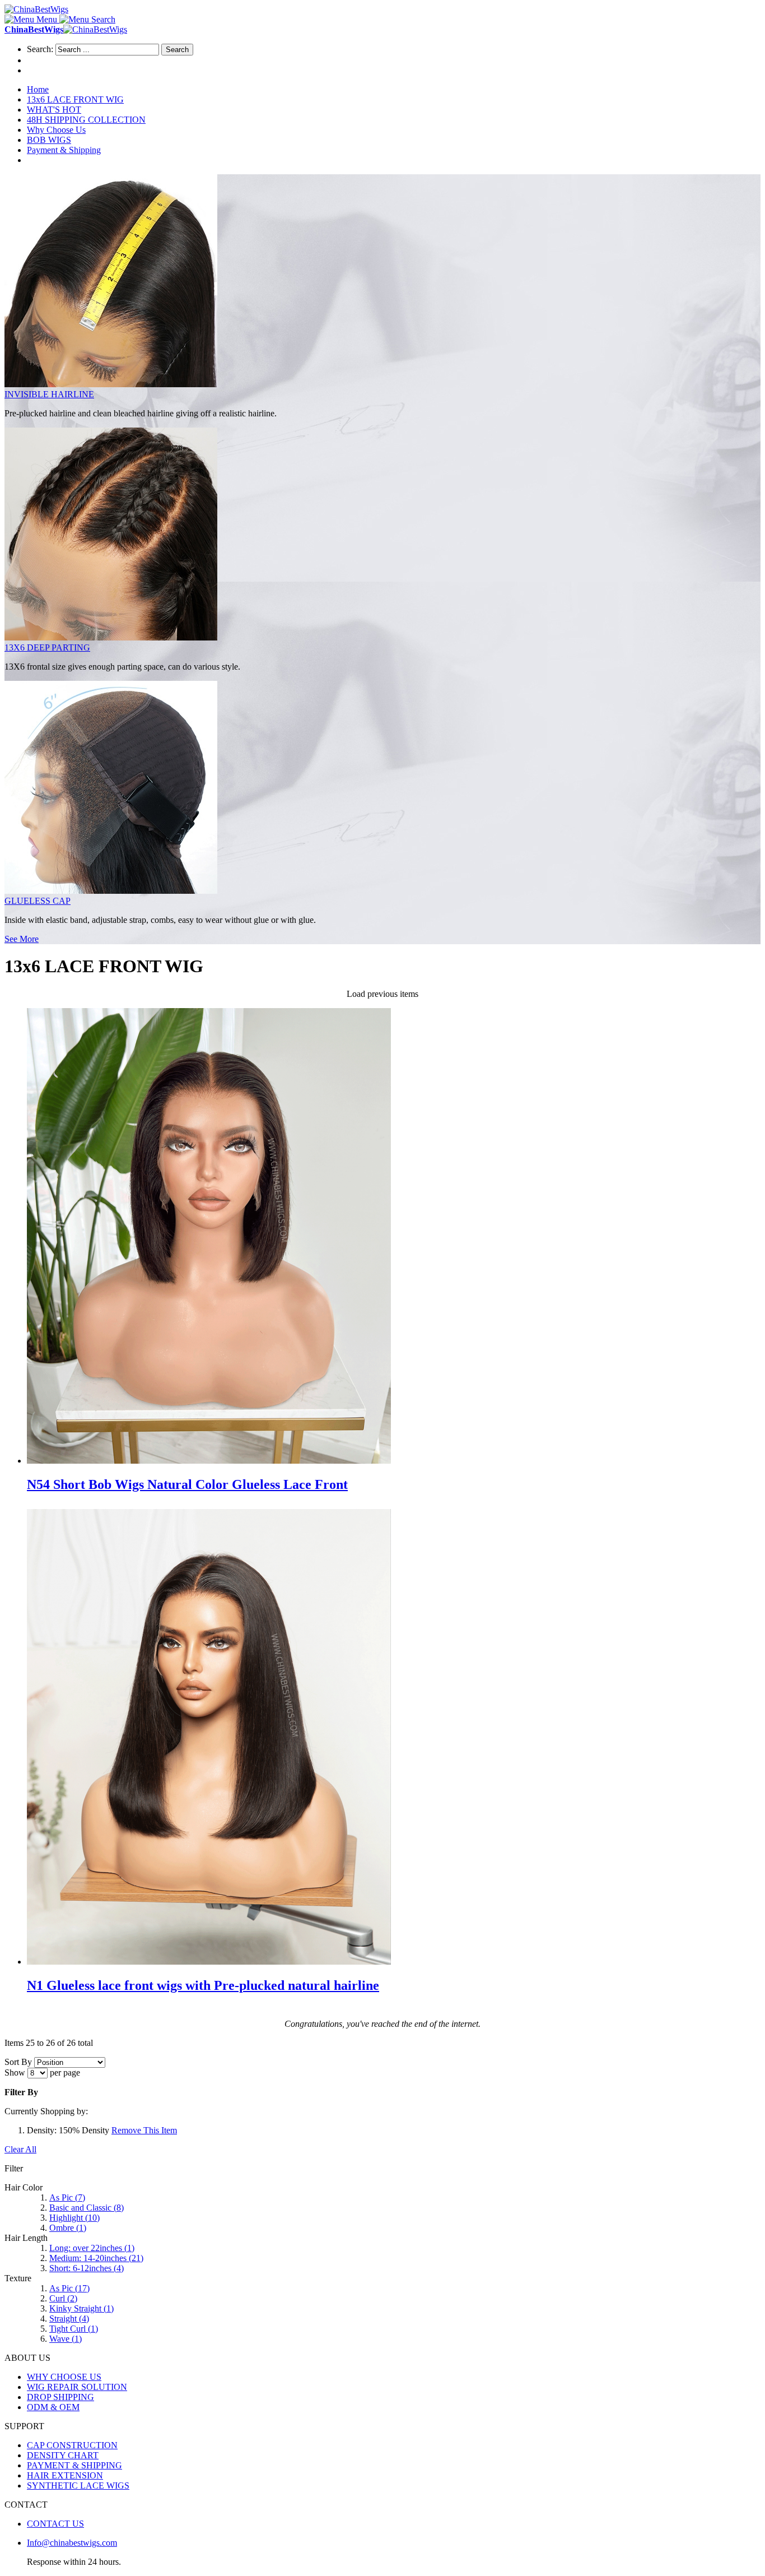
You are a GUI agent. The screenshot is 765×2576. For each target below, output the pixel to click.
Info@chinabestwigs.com (72, 2543)
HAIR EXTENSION (65, 2475)
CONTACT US (55, 2524)
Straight (69, 2319)
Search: (40, 49)
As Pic (67, 2197)
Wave (66, 2339)
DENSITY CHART (63, 2455)
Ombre (68, 2228)
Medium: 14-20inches (96, 2258)
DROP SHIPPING (60, 2397)
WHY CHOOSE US (64, 2377)
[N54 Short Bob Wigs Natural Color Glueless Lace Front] (209, 1461)
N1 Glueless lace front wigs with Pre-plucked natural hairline (203, 1985)
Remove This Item (144, 2130)
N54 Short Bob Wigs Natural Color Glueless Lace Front (187, 1484)
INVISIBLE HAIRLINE (49, 394)
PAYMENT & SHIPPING (74, 2465)
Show (15, 2073)
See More (22, 939)
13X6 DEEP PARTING (47, 648)
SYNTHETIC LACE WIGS (78, 2486)
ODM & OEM (53, 2407)
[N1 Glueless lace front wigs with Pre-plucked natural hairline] (209, 1962)
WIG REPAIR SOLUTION (77, 2387)
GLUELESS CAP (38, 901)
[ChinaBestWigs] (36, 9)
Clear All (20, 2149)
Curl (63, 2298)
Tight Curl (74, 2329)
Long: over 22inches (92, 2248)
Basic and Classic (87, 2208)
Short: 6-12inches (87, 2268)
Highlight (74, 2218)
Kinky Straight (81, 2308)
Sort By (18, 2062)
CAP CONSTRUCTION (72, 2445)
